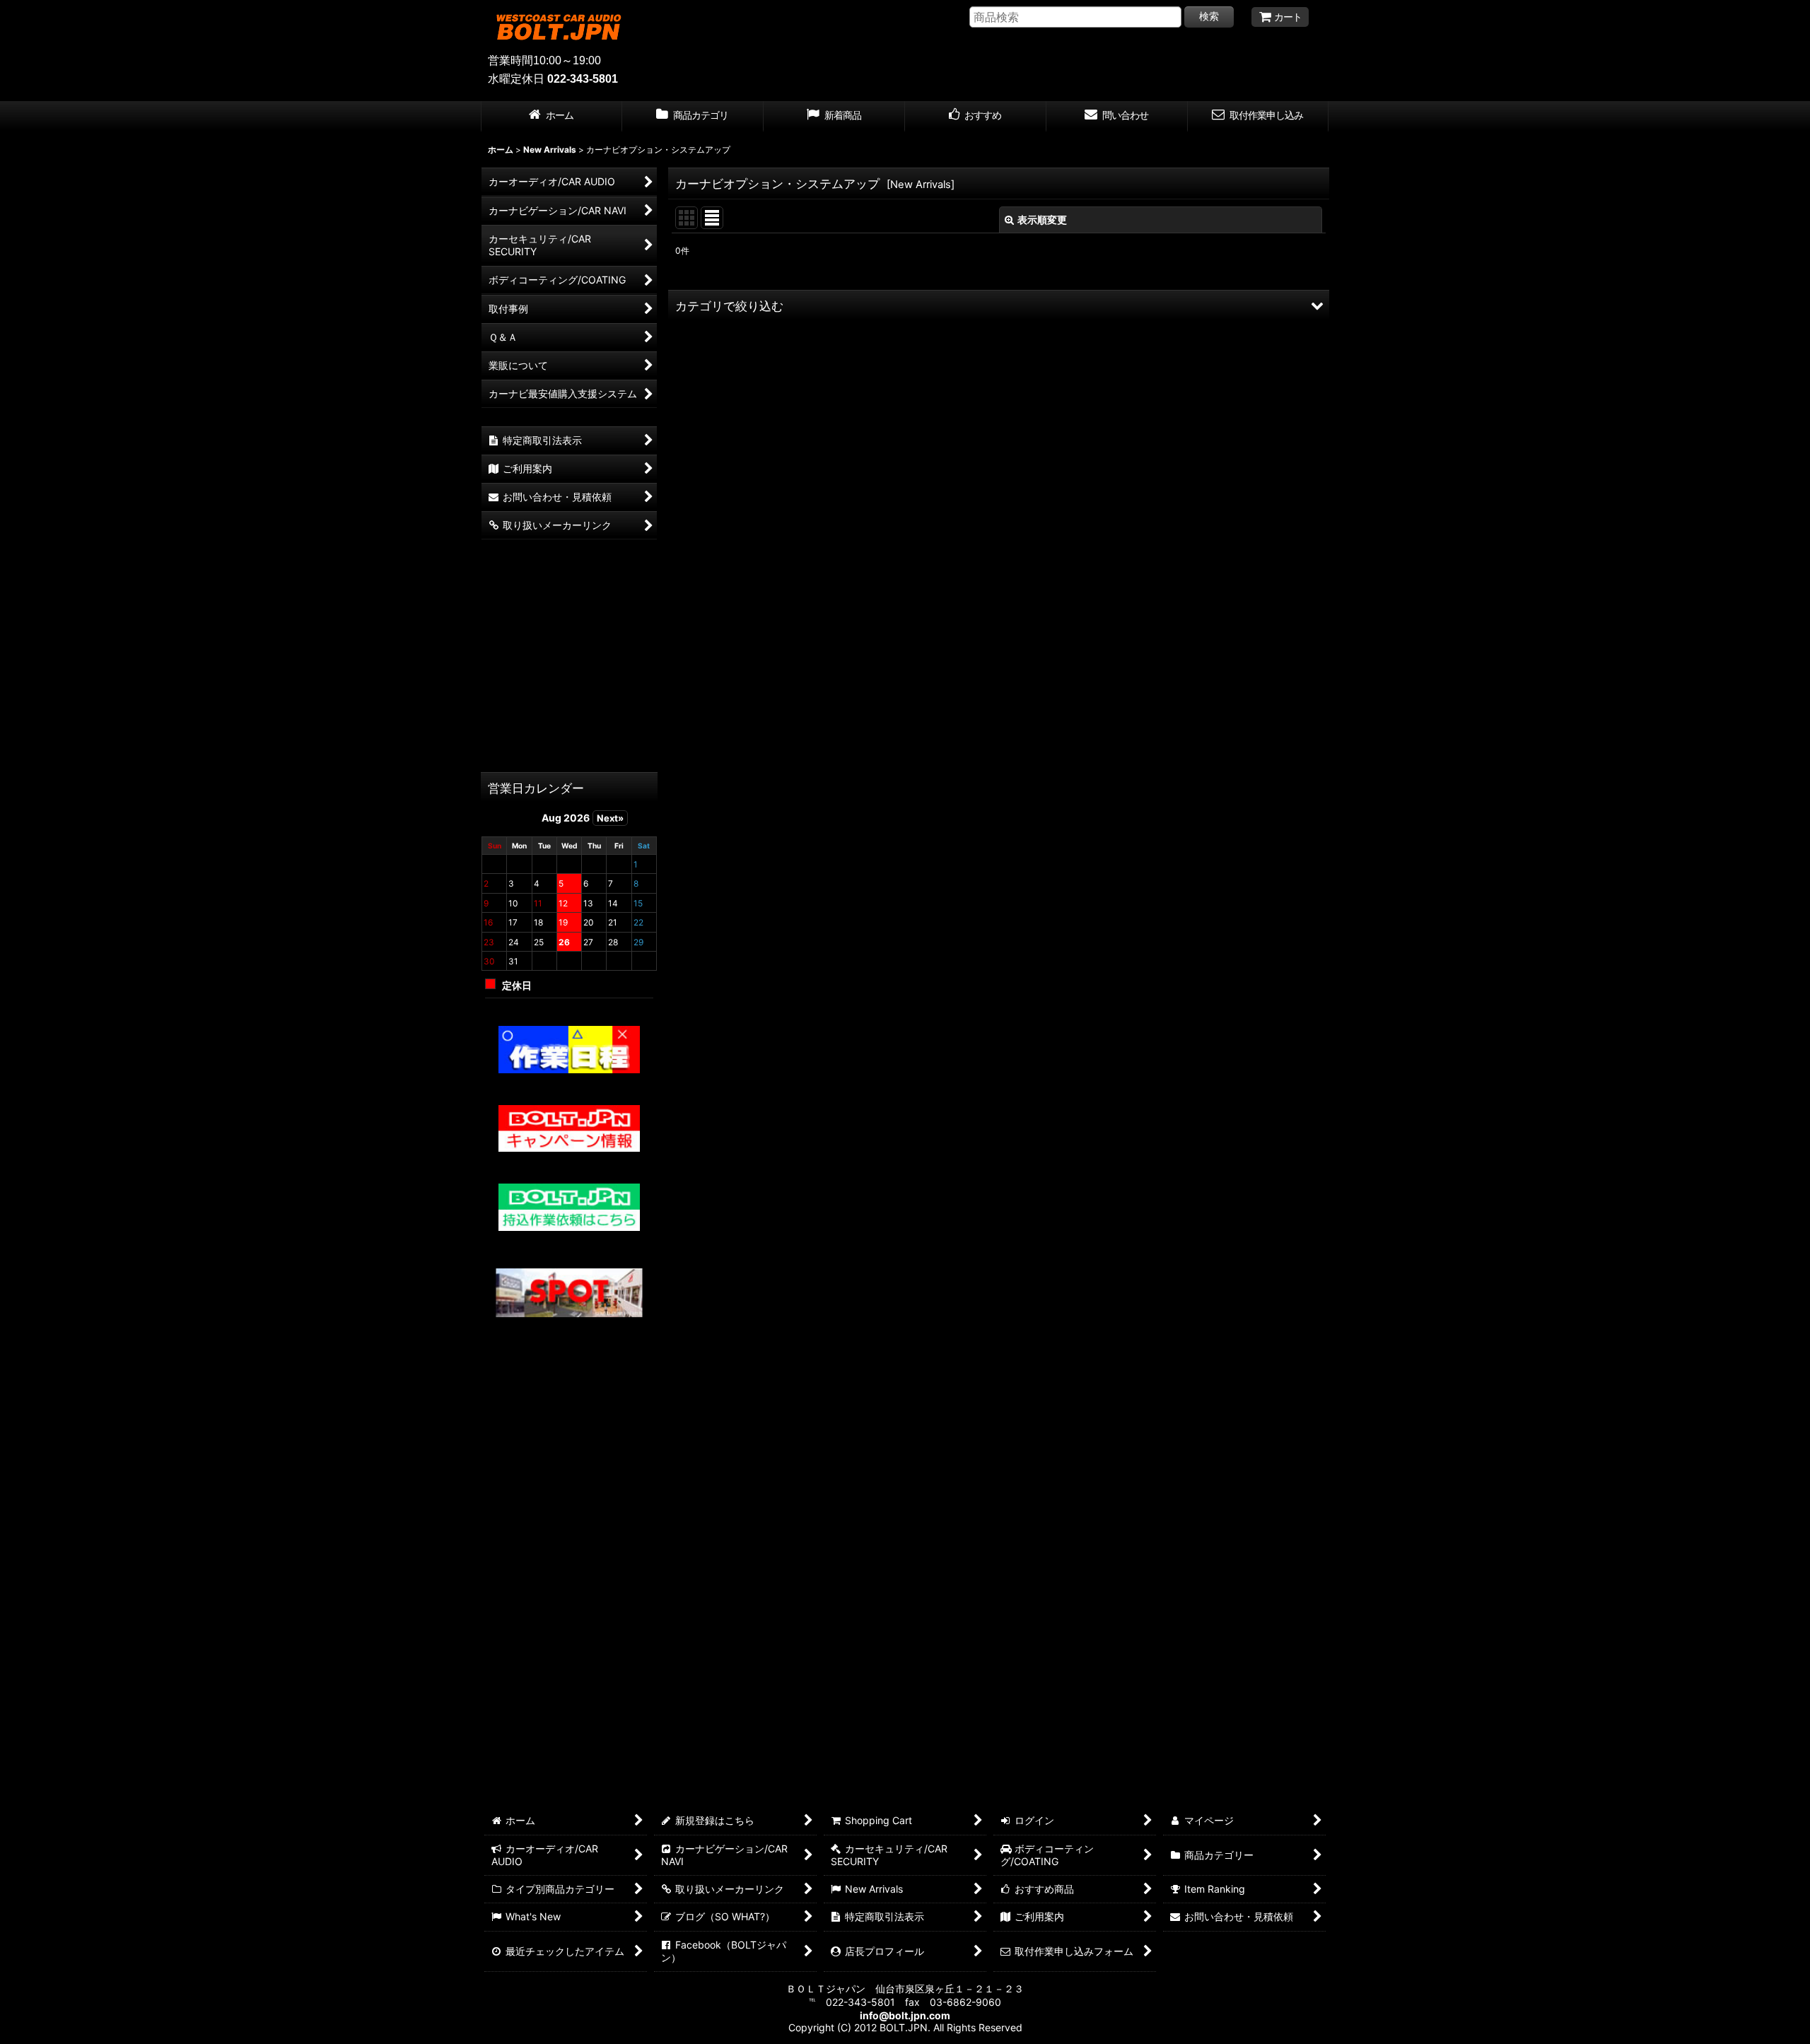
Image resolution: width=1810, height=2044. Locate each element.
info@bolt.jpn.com (905, 2015)
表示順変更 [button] (1042, 220)
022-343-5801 (583, 79)
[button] (999, 305)
